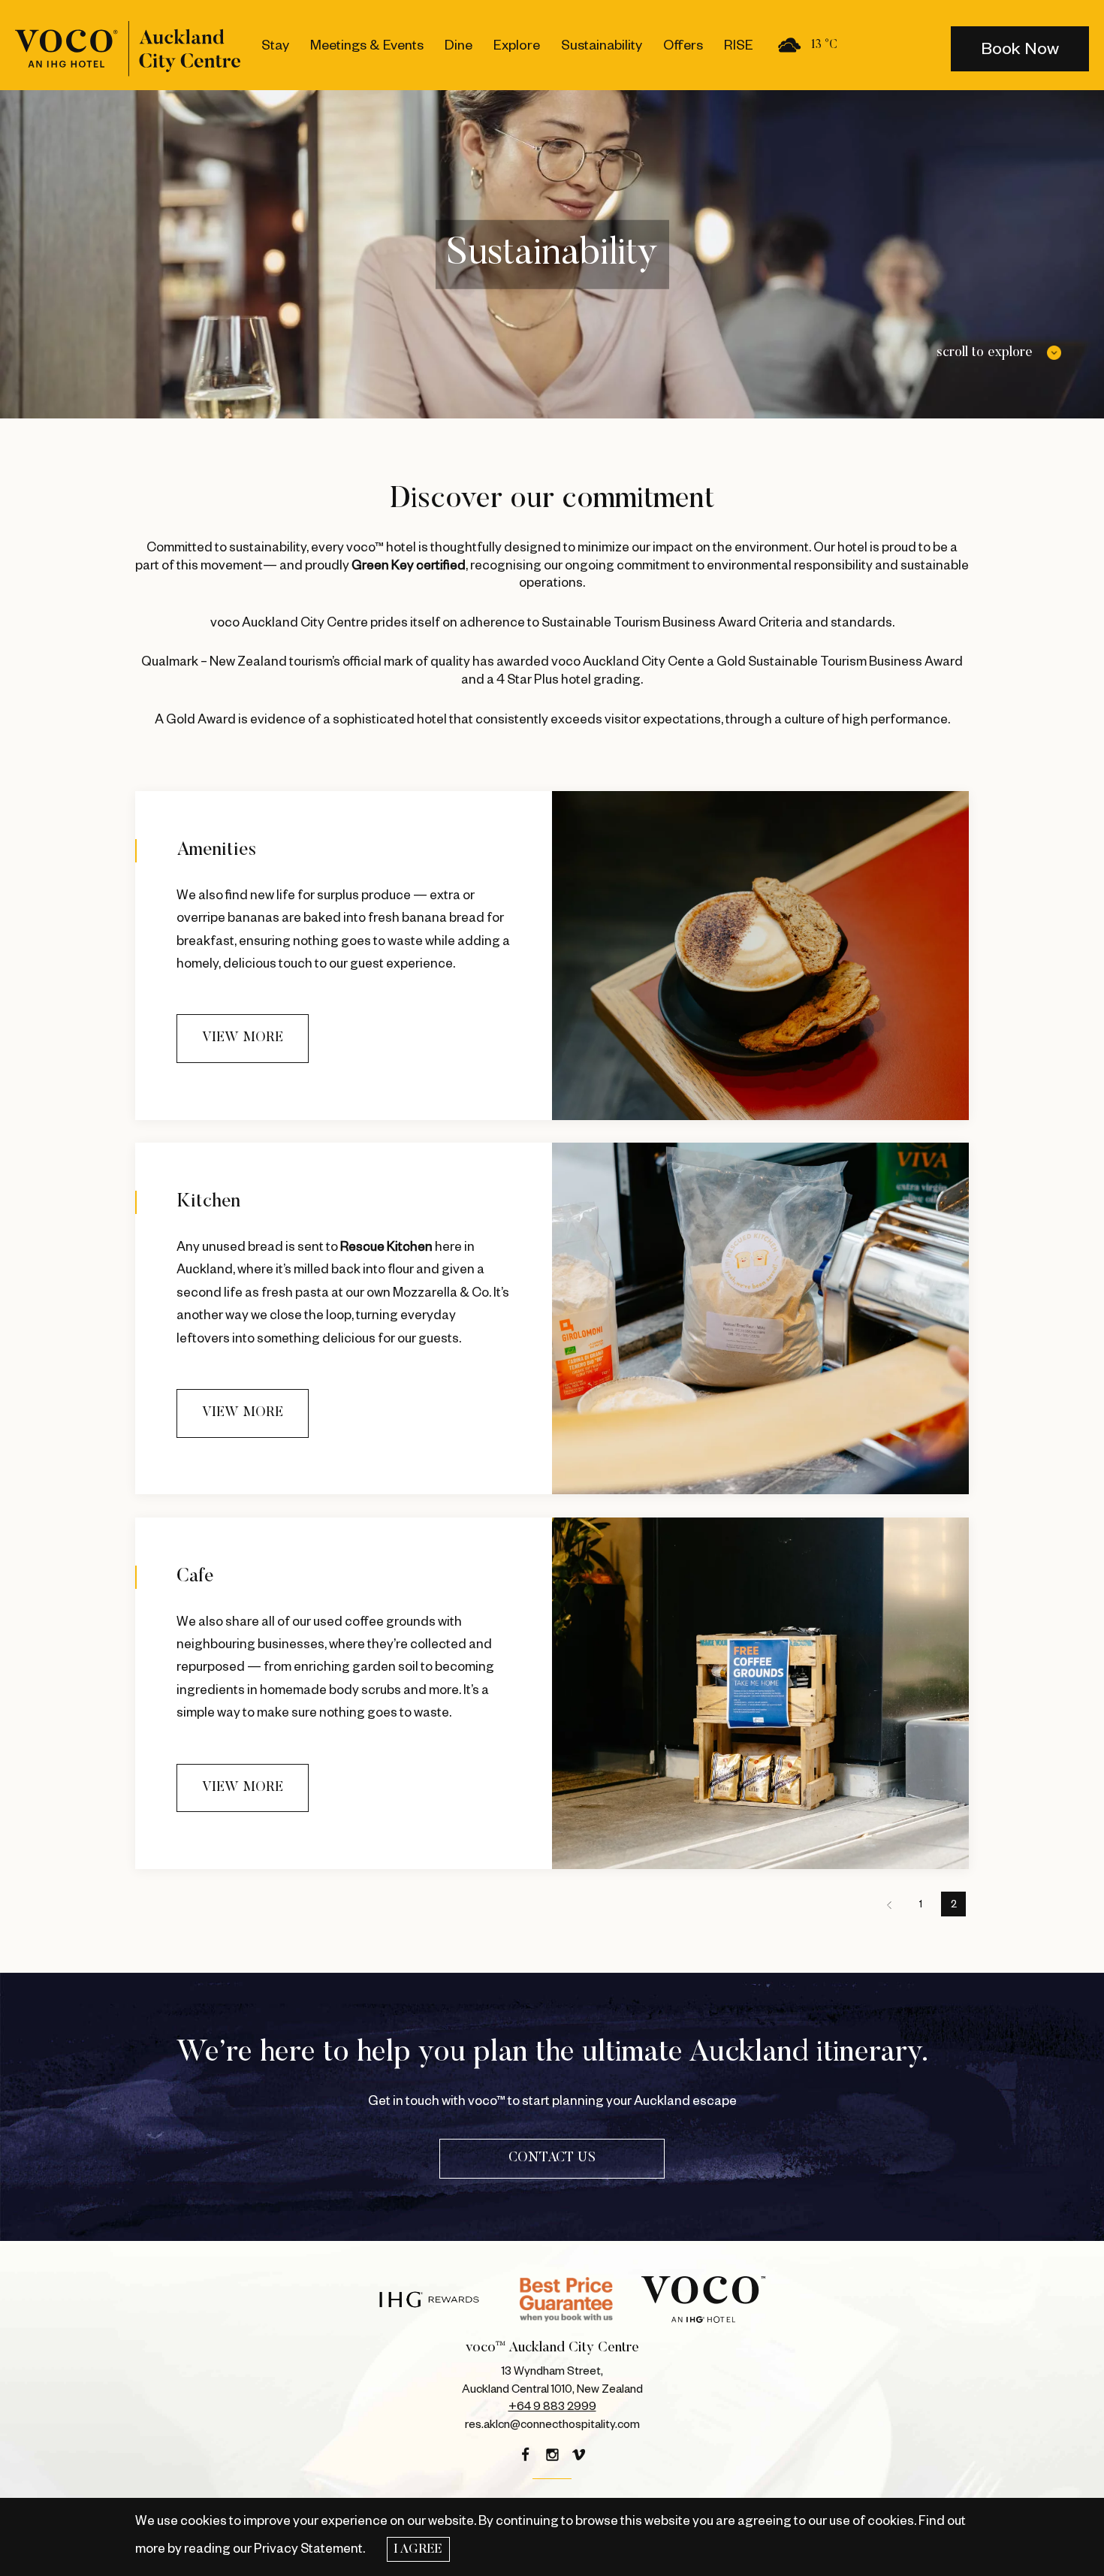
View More (243, 1038)
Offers (683, 45)
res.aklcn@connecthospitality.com (552, 2425)
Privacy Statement (308, 2549)
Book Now (1020, 49)
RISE (739, 45)
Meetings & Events (367, 45)
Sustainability (602, 45)
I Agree (418, 2550)
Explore (517, 45)
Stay (275, 45)
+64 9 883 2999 (552, 2407)
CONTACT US (552, 2158)
